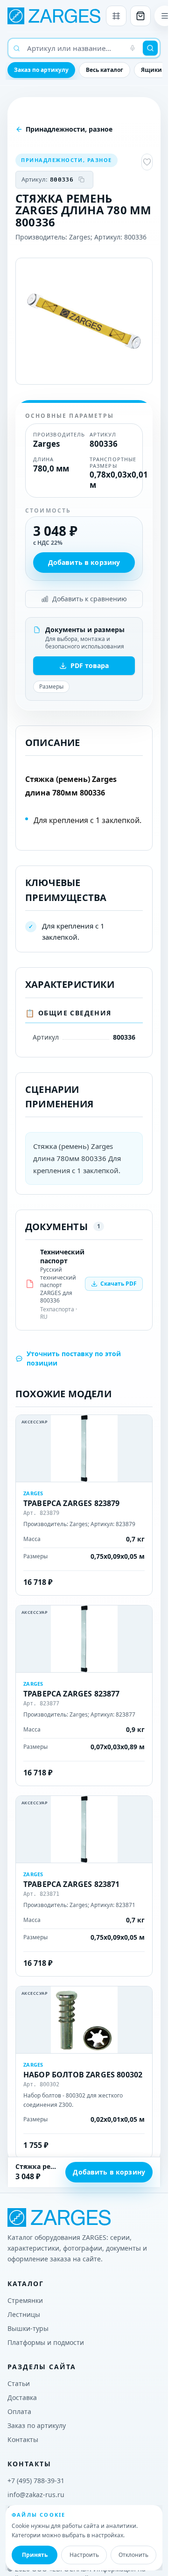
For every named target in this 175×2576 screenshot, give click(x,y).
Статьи (19, 2383)
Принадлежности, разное (69, 129)
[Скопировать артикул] (82, 180)
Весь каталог (105, 70)
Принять (35, 2555)
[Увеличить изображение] (84, 321)
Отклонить (133, 2555)
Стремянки (25, 2300)
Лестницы (24, 2314)
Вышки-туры (28, 2328)
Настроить (84, 2555)
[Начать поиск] (150, 48)
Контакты (23, 2439)
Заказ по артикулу (41, 70)
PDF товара (90, 665)
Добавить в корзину (84, 562)
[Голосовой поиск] (133, 48)
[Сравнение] (116, 16)
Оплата (19, 2411)
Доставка (22, 2397)
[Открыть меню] (165, 16)
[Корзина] (140, 16)
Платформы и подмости (46, 2342)
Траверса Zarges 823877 (72, 1694)
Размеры (51, 686)
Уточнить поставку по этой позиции (74, 1358)
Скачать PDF (119, 1284)
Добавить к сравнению (90, 599)
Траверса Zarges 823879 (72, 1503)
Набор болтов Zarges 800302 (83, 2075)
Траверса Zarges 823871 (72, 1884)
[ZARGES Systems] (54, 16)
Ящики (151, 70)
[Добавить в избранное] (147, 162)
